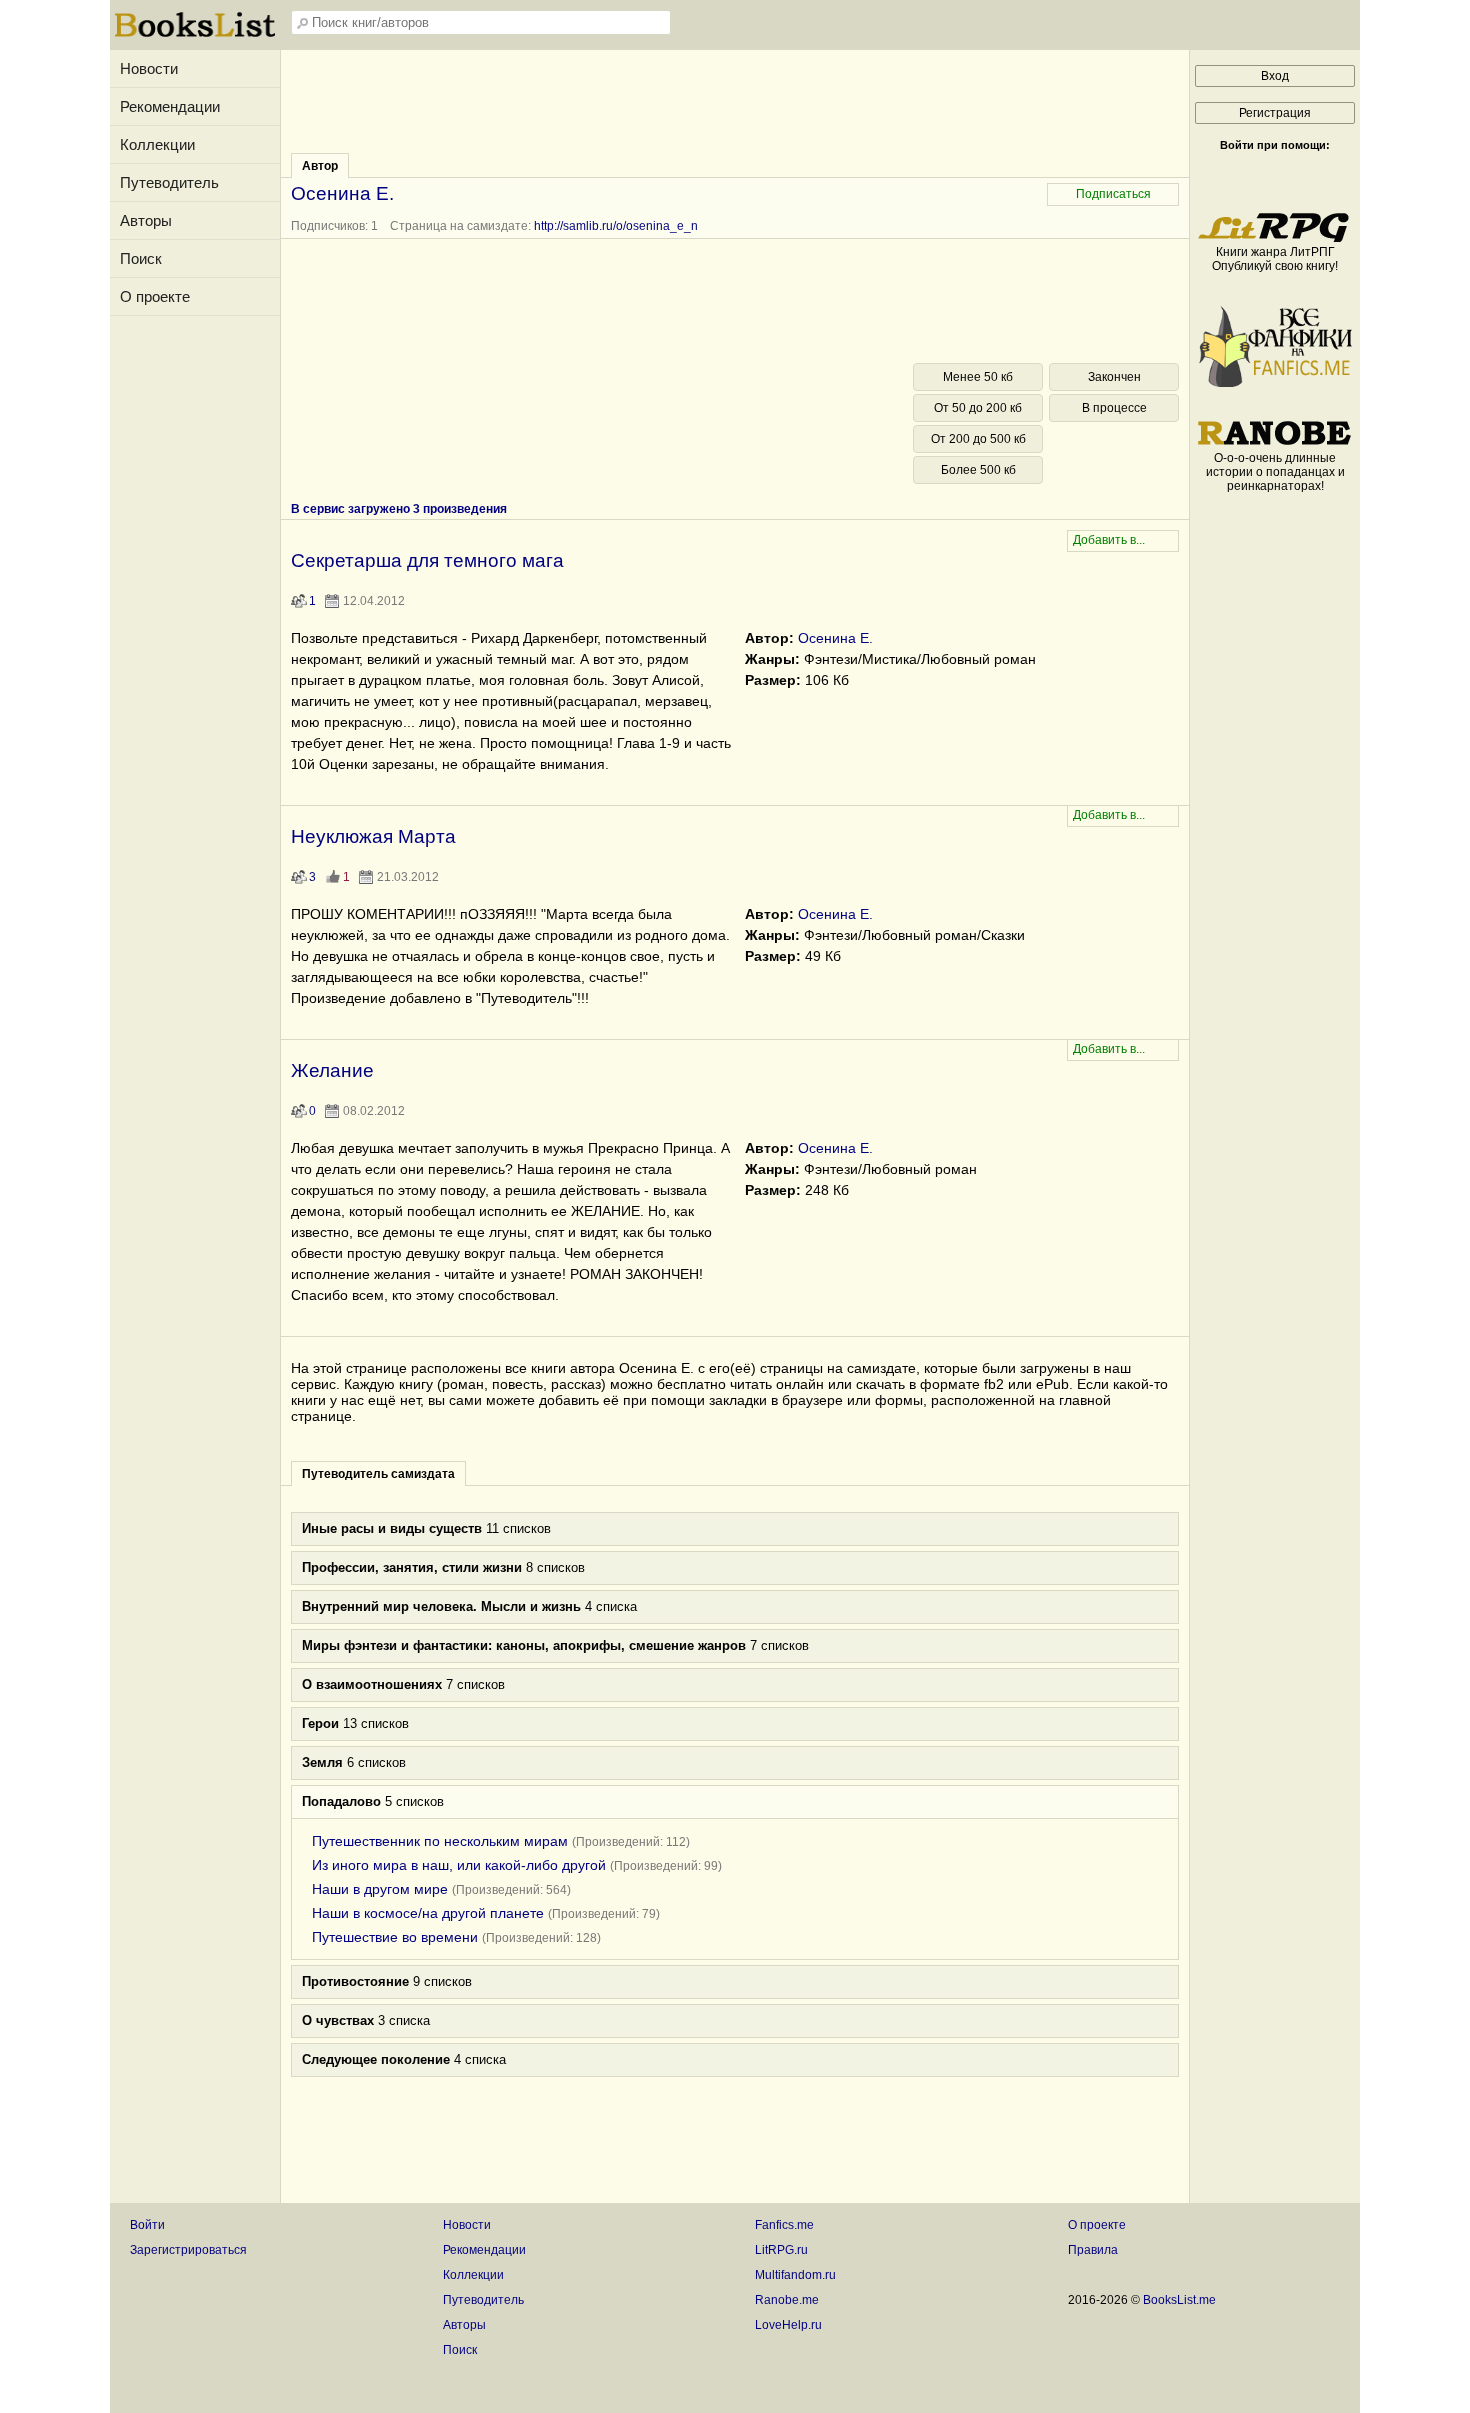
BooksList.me (1179, 2300)
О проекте (155, 296)
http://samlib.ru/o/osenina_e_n (616, 226)
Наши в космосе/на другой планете (428, 1913)
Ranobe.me (787, 2300)
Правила (1093, 2250)
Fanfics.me (784, 2225)
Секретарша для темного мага (427, 560)
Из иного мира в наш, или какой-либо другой (459, 1865)
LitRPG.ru (781, 2250)
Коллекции (157, 144)
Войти (147, 2225)
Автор (320, 166)
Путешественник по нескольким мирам (440, 1841)
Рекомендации (170, 106)
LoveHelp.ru (788, 2325)
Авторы (146, 220)
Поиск (141, 258)
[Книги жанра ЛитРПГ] (1275, 238)
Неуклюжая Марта (373, 836)
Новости (149, 68)
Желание (332, 1070)
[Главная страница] (195, 35)
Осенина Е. (835, 638)
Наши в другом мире (380, 1889)
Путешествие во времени (395, 1937)
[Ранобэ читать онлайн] (1275, 444)
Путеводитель (169, 182)
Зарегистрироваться (188, 2250)
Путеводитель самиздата (378, 1474)
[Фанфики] (1275, 383)
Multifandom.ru (795, 2275)
